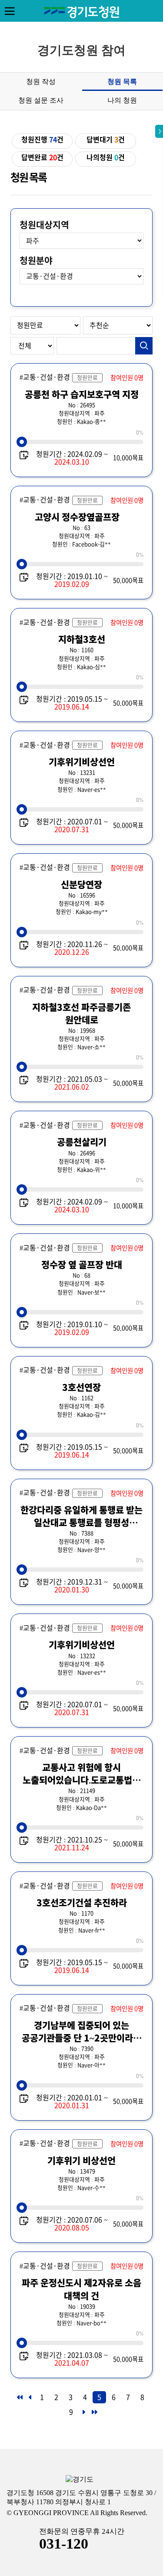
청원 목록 (122, 82)
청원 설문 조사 (41, 100)
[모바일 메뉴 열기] (10, 11)
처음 (19, 2400)
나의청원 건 (106, 157)
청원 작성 (41, 82)
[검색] (144, 346)
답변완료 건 (42, 157)
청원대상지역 (44, 225)
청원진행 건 (42, 140)
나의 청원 (122, 100)
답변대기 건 (106, 140)
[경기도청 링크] (80, 2480)
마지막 (94, 2415)
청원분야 (36, 261)
